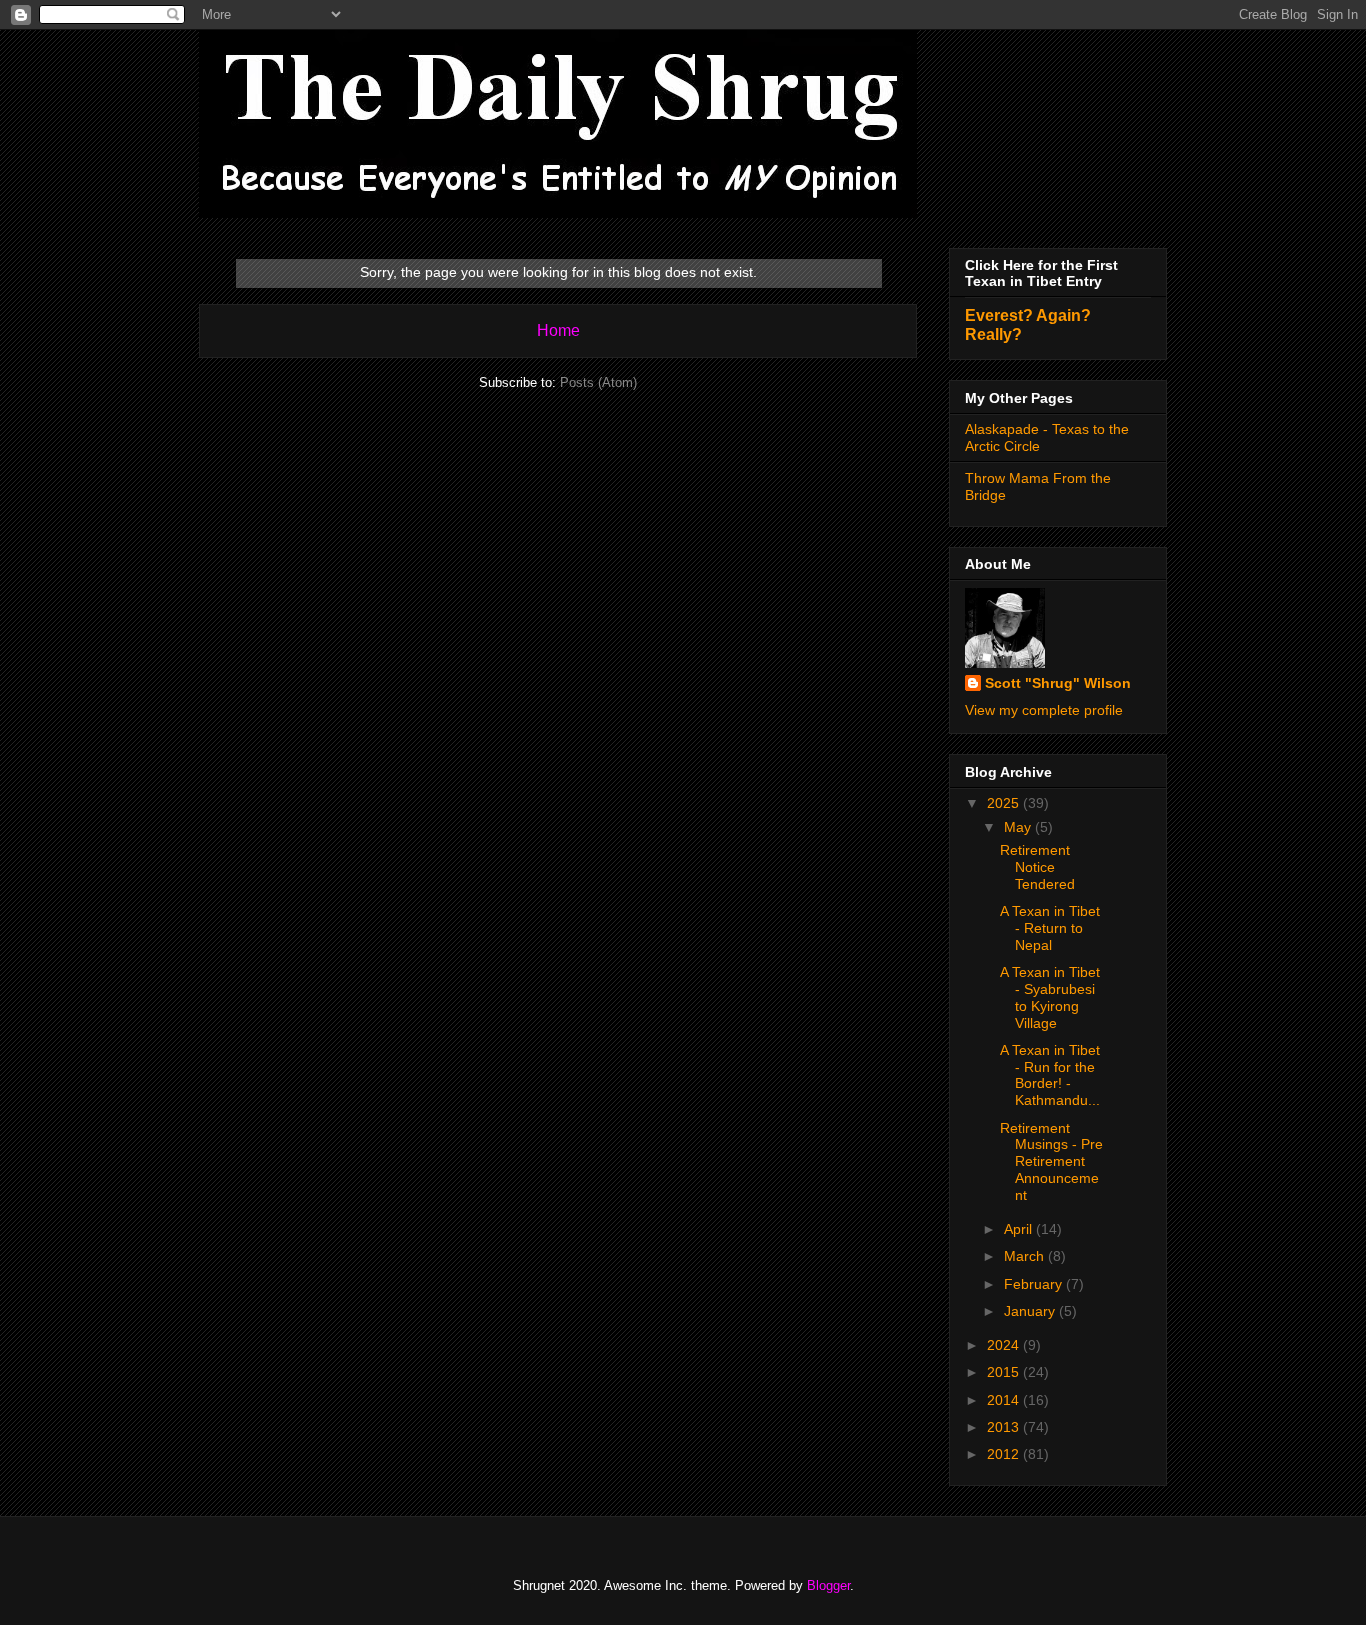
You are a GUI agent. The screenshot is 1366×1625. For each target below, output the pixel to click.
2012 (1005, 1454)
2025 (1005, 803)
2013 (1005, 1427)
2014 (1005, 1400)
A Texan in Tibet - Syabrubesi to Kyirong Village (1050, 997)
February (1035, 1284)
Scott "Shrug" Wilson (1058, 683)
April (1020, 1229)
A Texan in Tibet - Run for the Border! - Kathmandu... (1050, 1075)
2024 (1005, 1345)
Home (558, 330)
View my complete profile (1044, 710)
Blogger (828, 1585)
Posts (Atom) (598, 382)
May (1019, 827)
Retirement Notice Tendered (1037, 867)
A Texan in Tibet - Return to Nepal (1050, 928)
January (1031, 1311)
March (1026, 1256)
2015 (1005, 1372)
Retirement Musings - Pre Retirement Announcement (1051, 1161)
